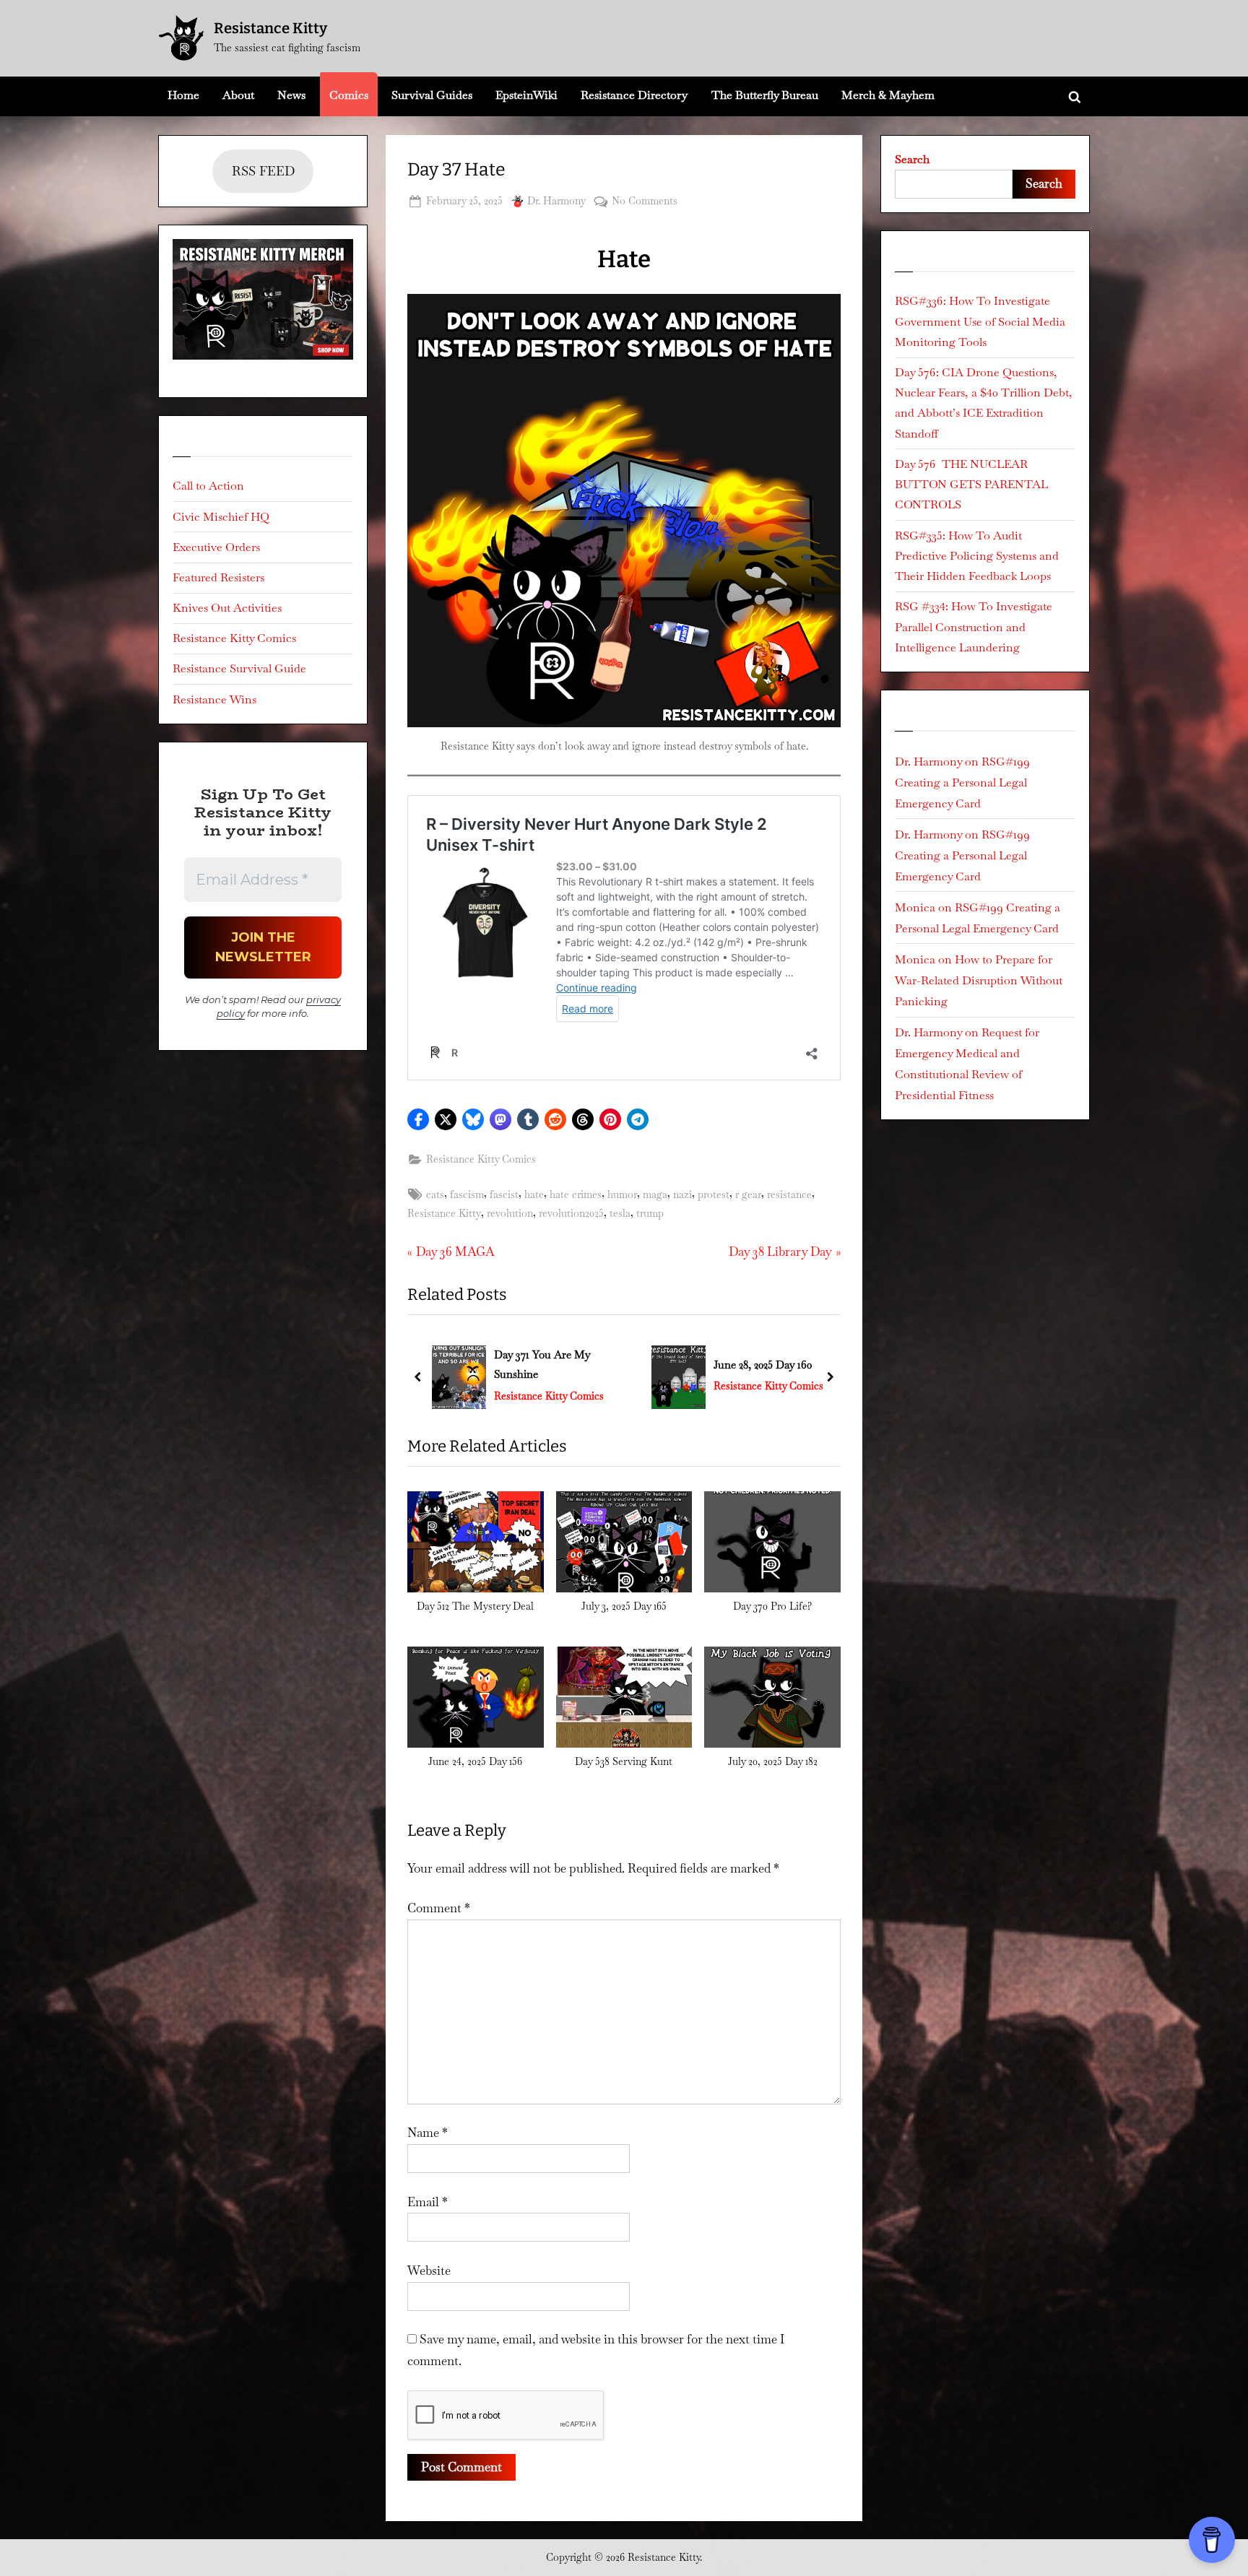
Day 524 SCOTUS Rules (770, 1365)
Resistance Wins (214, 699)
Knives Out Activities (227, 608)
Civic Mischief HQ (221, 517)
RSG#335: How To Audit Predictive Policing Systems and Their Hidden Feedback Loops (977, 556)
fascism (467, 1194)
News (291, 95)
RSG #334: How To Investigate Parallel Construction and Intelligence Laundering (974, 627)
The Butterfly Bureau (765, 95)
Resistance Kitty (270, 28)
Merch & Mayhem (888, 95)
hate (534, 1194)
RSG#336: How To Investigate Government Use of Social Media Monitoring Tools (980, 321)
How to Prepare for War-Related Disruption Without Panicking (979, 980)
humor (622, 1194)
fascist (504, 1194)
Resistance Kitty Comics (481, 1159)
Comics (349, 95)
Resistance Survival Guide (239, 668)
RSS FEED (263, 171)
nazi (682, 1194)
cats (435, 1194)
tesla (620, 1213)
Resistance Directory (634, 95)
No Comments (645, 202)
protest (714, 1194)
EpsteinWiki (526, 95)
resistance (789, 1194)
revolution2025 (571, 1213)
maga (655, 1194)
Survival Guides (432, 95)
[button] (418, 1119)
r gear (748, 1194)
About (238, 95)
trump (650, 1213)
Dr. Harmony (556, 200)
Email (428, 2202)
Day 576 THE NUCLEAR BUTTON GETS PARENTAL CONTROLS (971, 485)
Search (912, 159)
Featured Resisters (218, 577)
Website (429, 2271)
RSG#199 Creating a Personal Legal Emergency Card (962, 782)
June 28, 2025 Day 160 (543, 1365)
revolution (510, 1213)
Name (428, 2133)
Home (183, 95)
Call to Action (208, 486)
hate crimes (576, 1194)
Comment (439, 1908)
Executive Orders (216, 547)
